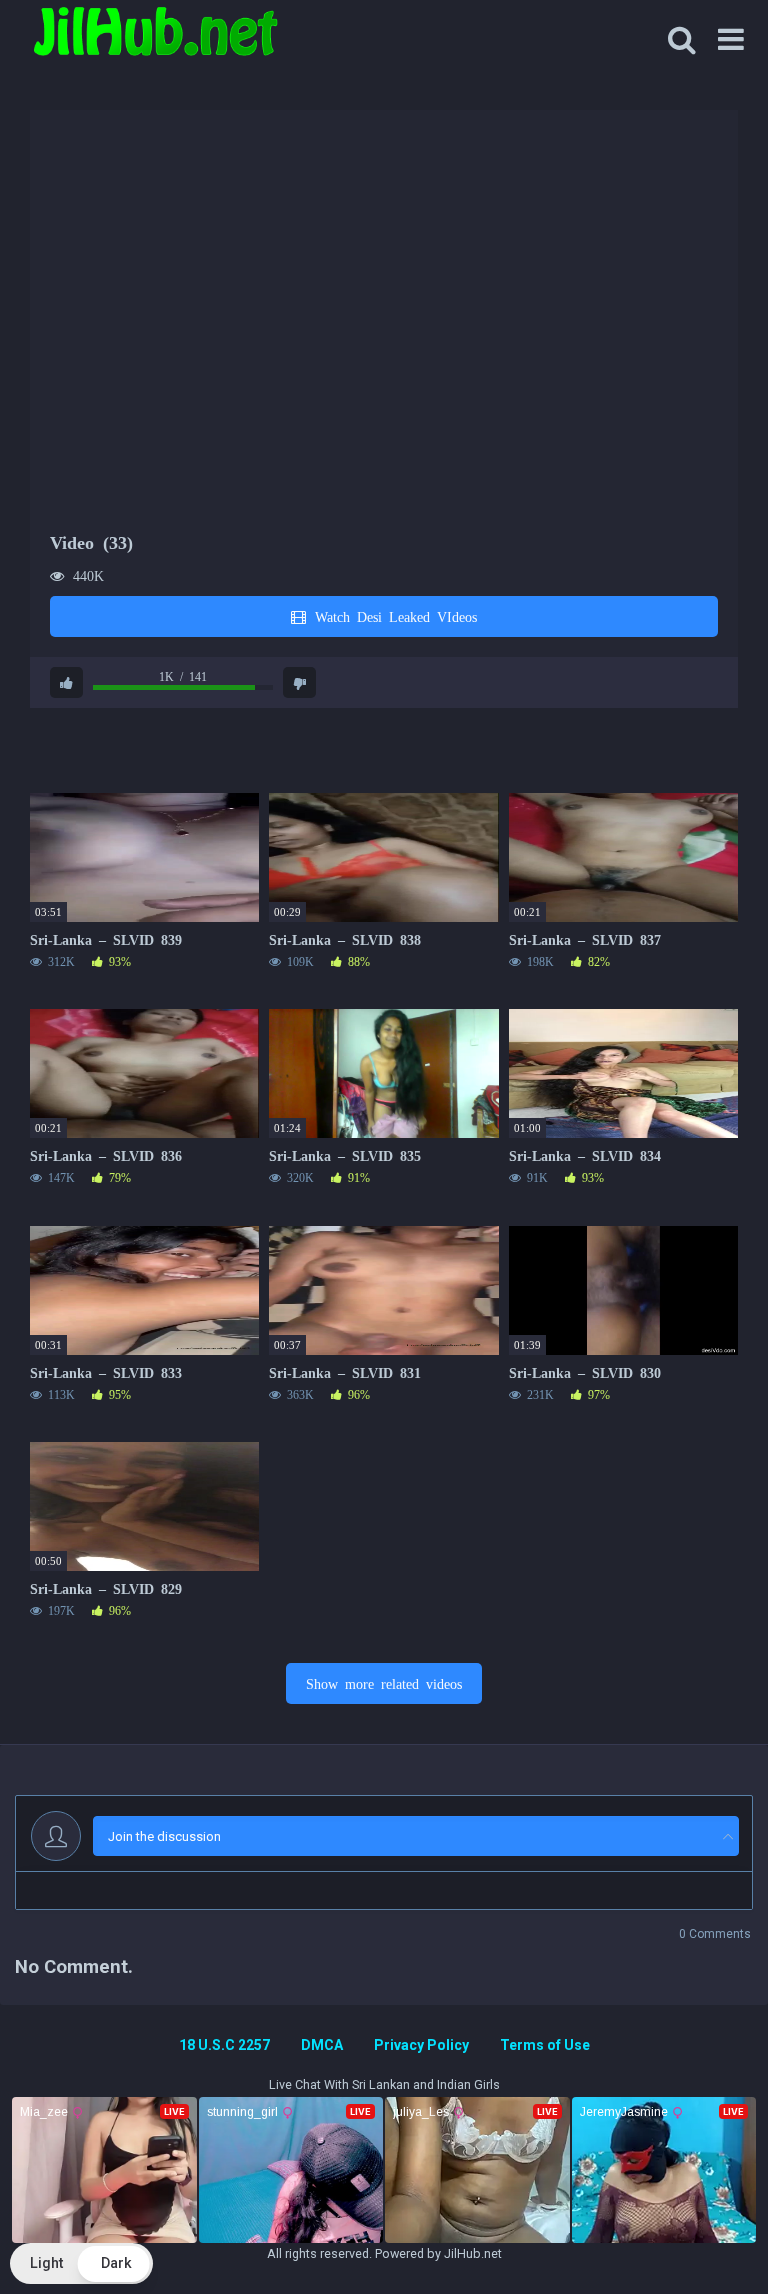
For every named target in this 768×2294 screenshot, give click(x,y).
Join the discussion (164, 1836)
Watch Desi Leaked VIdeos (392, 616)
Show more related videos (384, 1683)
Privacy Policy (421, 2045)
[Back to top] (701, 2233)
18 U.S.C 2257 (224, 2045)
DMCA (322, 2045)
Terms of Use (545, 2045)
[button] (81, 2263)
